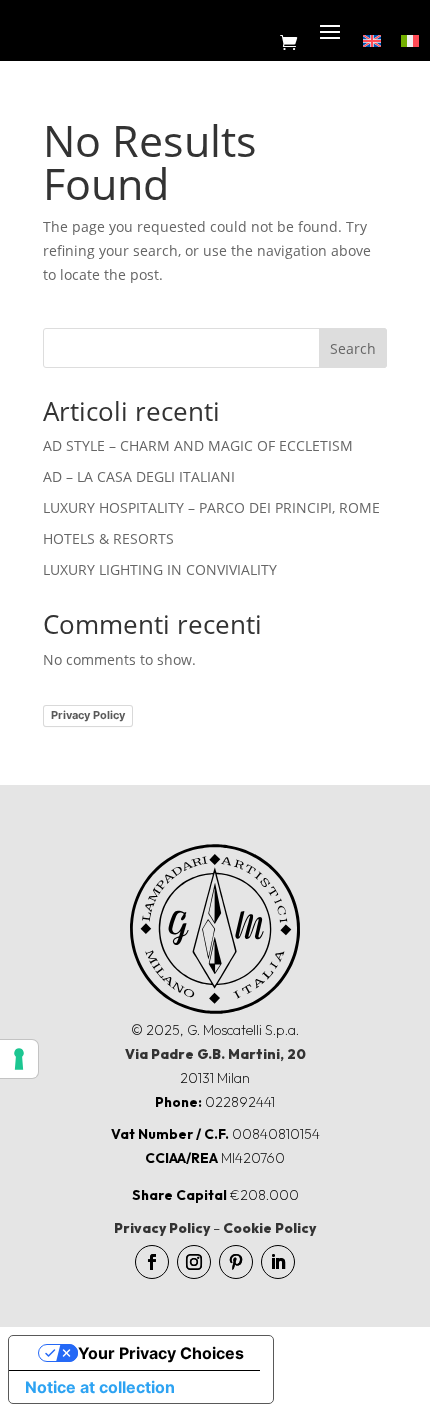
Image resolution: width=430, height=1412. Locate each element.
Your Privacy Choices (161, 1353)
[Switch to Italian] (410, 39)
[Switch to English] (372, 39)
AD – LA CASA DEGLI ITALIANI (139, 476)
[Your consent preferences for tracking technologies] (19, 1059)
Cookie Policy (269, 1228)
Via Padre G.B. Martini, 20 (215, 1054)
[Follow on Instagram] (194, 1262)
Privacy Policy (88, 715)
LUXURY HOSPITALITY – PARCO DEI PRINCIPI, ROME (211, 507)
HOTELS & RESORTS (108, 538)
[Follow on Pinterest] (236, 1262)
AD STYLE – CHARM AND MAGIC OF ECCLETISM (198, 445)
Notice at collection (100, 1387)
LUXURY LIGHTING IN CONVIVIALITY (160, 569)
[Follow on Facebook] (152, 1262)
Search (353, 348)
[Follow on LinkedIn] (278, 1262)
